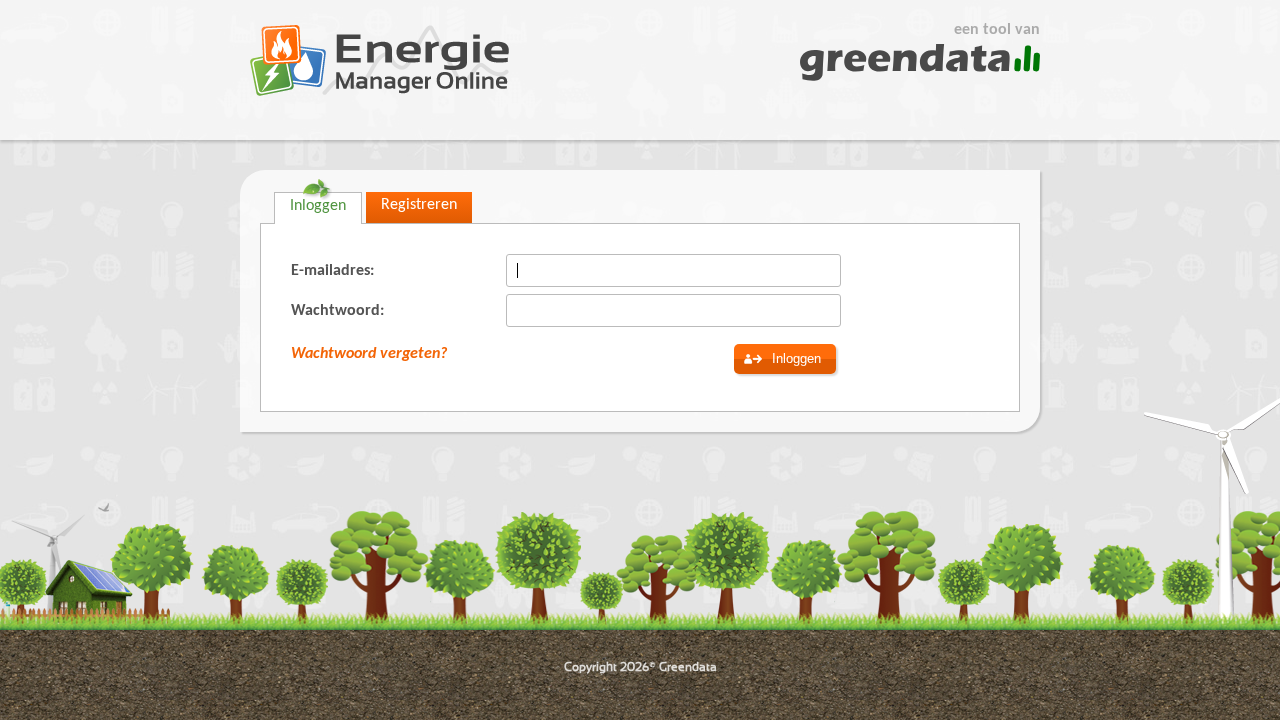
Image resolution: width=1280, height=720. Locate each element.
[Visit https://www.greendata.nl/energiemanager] (379, 60)
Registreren (419, 205)
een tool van (997, 30)
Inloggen (318, 206)
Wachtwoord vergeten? (369, 354)
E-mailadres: (332, 271)
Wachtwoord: (337, 311)
